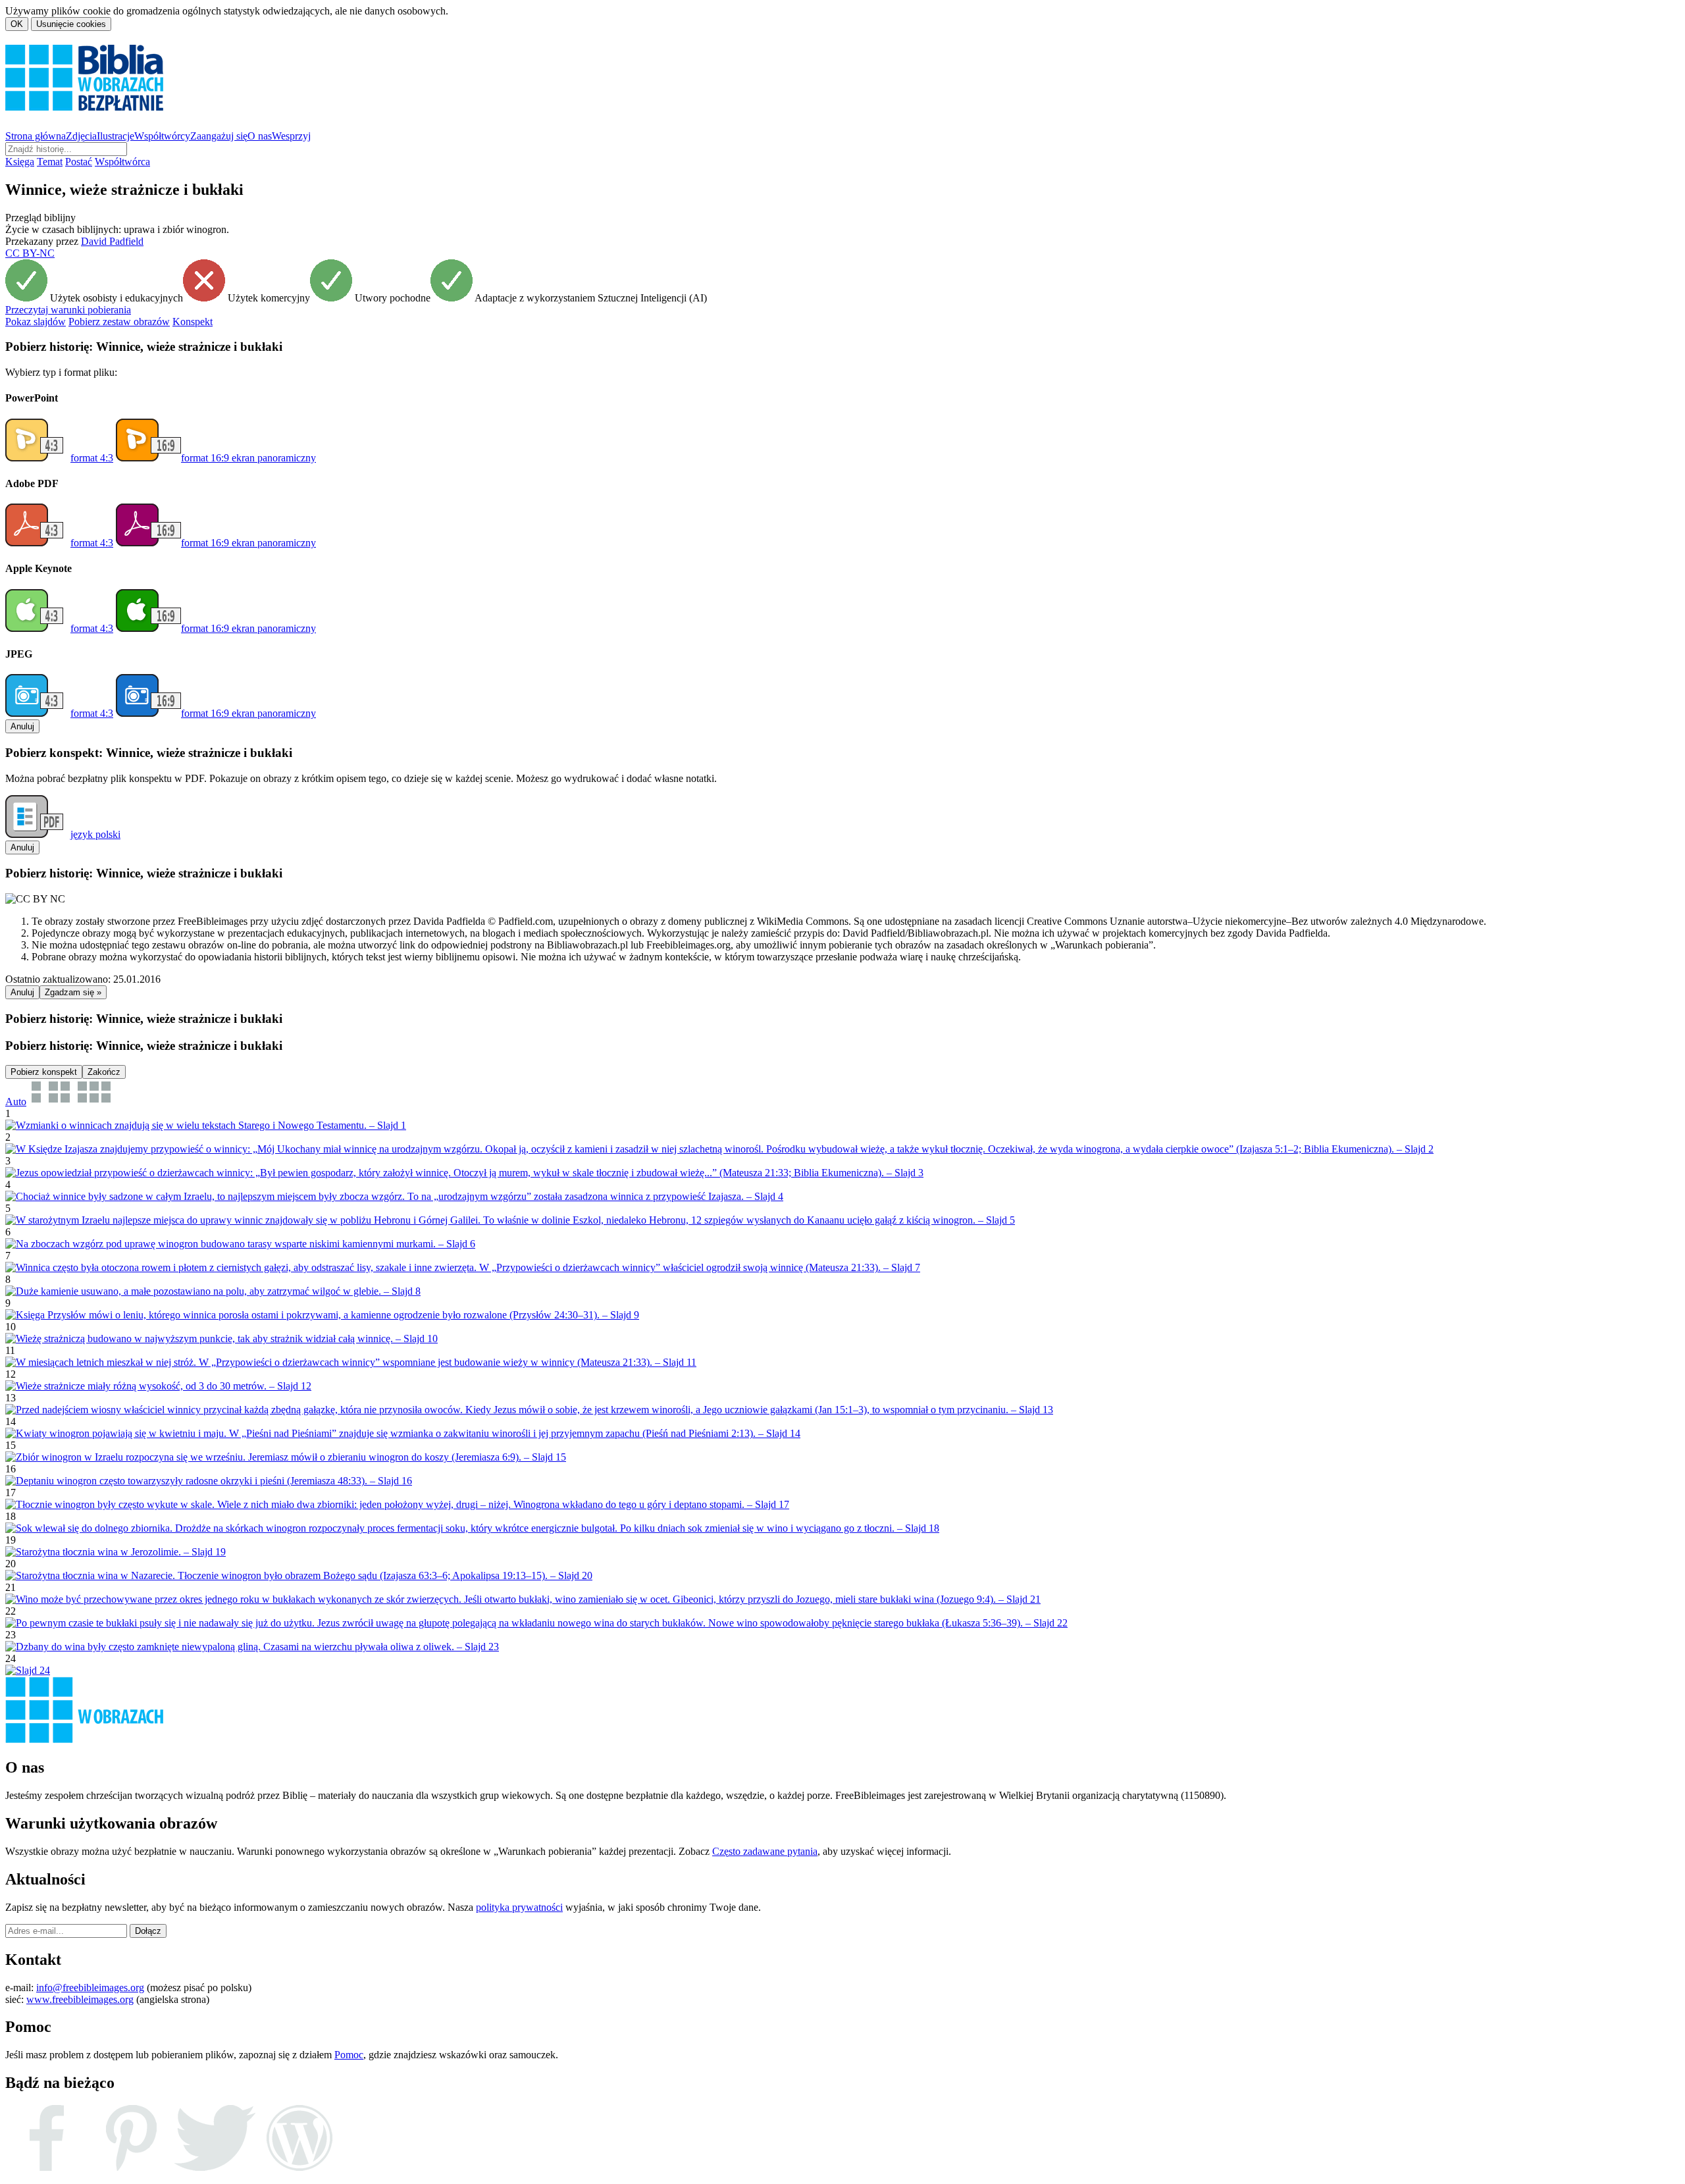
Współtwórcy (162, 136)
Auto (16, 1102)
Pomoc (349, 2055)
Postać (79, 162)
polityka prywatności (519, 1907)
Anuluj (22, 726)
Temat (50, 162)
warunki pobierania (68, 310)
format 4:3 (92, 458)
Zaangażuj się (219, 136)
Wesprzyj (291, 136)
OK (17, 24)
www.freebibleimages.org (80, 1999)
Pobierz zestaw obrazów (119, 322)
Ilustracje (116, 136)
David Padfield (112, 241)
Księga (20, 162)
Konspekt (193, 322)
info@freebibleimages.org (90, 1988)
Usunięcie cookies (71, 24)
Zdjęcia (81, 136)
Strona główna (36, 136)
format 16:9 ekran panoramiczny (248, 458)
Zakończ (104, 1072)
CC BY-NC (30, 253)
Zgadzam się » (73, 992)
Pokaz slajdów (36, 322)
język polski (95, 834)
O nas (260, 136)
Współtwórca (122, 162)
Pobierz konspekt (44, 1072)
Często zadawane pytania (765, 1851)
